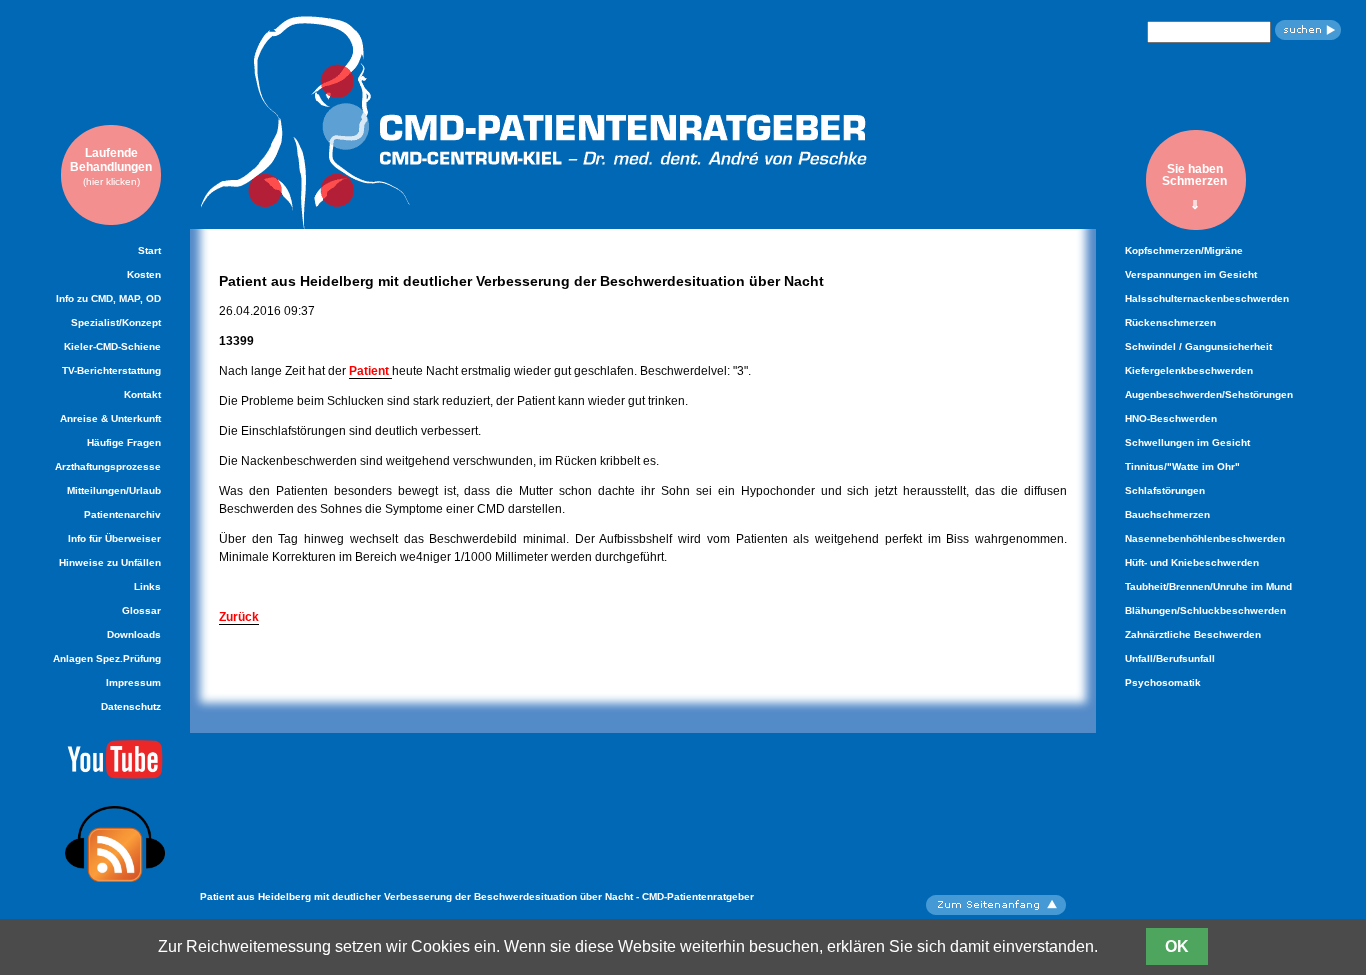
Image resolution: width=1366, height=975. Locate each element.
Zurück (239, 617)
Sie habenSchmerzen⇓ (1194, 186)
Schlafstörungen (1165, 490)
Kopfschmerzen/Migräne (1184, 250)
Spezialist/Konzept (116, 322)
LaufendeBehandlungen (111, 166)
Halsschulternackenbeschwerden (1207, 298)
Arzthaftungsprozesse (108, 466)
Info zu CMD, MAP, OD (108, 298)
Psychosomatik (1163, 682)
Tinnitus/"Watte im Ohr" (1182, 466)
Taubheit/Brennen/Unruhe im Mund (1208, 586)
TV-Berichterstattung (111, 370)
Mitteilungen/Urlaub (114, 490)
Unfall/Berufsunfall (1170, 658)
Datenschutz (131, 706)
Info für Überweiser (114, 538)
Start (149, 250)
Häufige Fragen (124, 442)
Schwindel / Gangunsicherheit (1198, 346)
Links (147, 586)
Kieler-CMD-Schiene (112, 346)
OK (1177, 946)
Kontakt (142, 394)
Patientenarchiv (122, 514)
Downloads (134, 634)
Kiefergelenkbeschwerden (1189, 370)
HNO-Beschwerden (1171, 418)
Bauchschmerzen (1167, 514)
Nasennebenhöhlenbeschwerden (1205, 538)
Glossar (141, 610)
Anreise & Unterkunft (110, 418)
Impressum (133, 682)
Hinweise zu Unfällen (110, 562)
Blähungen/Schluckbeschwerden (1205, 610)
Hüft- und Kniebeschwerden (1192, 562)
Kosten (144, 274)
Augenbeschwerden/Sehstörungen (1209, 394)
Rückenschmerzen (1170, 322)
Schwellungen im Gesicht (1187, 442)
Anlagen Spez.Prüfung (107, 658)
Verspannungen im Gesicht (1191, 274)
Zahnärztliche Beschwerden (1193, 634)
